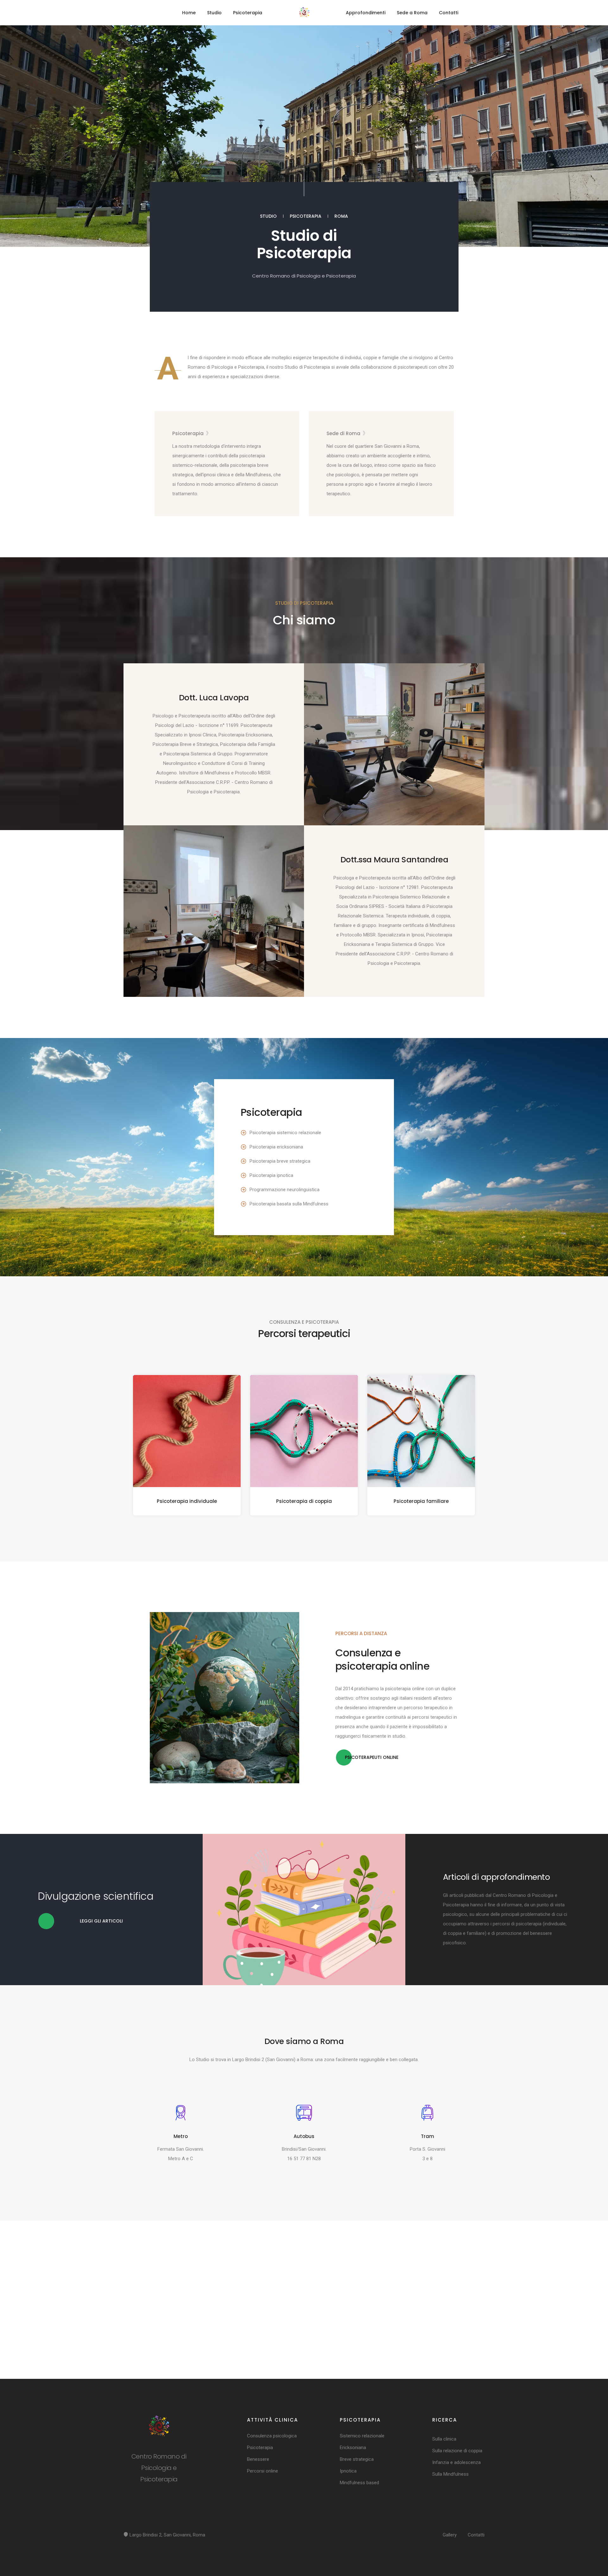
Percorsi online (263, 2471)
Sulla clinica (444, 2439)
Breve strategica (357, 2459)
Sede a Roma (412, 13)
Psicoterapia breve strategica (280, 1161)
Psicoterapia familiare (421, 1501)
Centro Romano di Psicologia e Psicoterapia (304, 276)
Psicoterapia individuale (187, 1501)
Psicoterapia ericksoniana (276, 1147)
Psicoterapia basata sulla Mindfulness (289, 1204)
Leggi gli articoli (101, 1921)
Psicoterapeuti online (372, 1757)
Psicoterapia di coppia (304, 1501)
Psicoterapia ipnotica (271, 1175)
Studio (214, 13)
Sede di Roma (344, 433)
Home (189, 13)
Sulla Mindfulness (450, 2474)
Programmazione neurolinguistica (285, 1190)
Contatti (449, 13)
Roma (341, 216)
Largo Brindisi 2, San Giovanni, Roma (167, 2535)
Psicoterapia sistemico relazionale (285, 1133)
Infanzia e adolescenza (456, 2462)
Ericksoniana (353, 2448)
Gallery (450, 2535)
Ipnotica (348, 2471)
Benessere (258, 2459)
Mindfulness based (359, 2483)
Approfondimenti (366, 13)
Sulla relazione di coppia (457, 2451)
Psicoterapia (248, 13)
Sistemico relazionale (362, 2436)
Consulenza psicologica (272, 2436)
